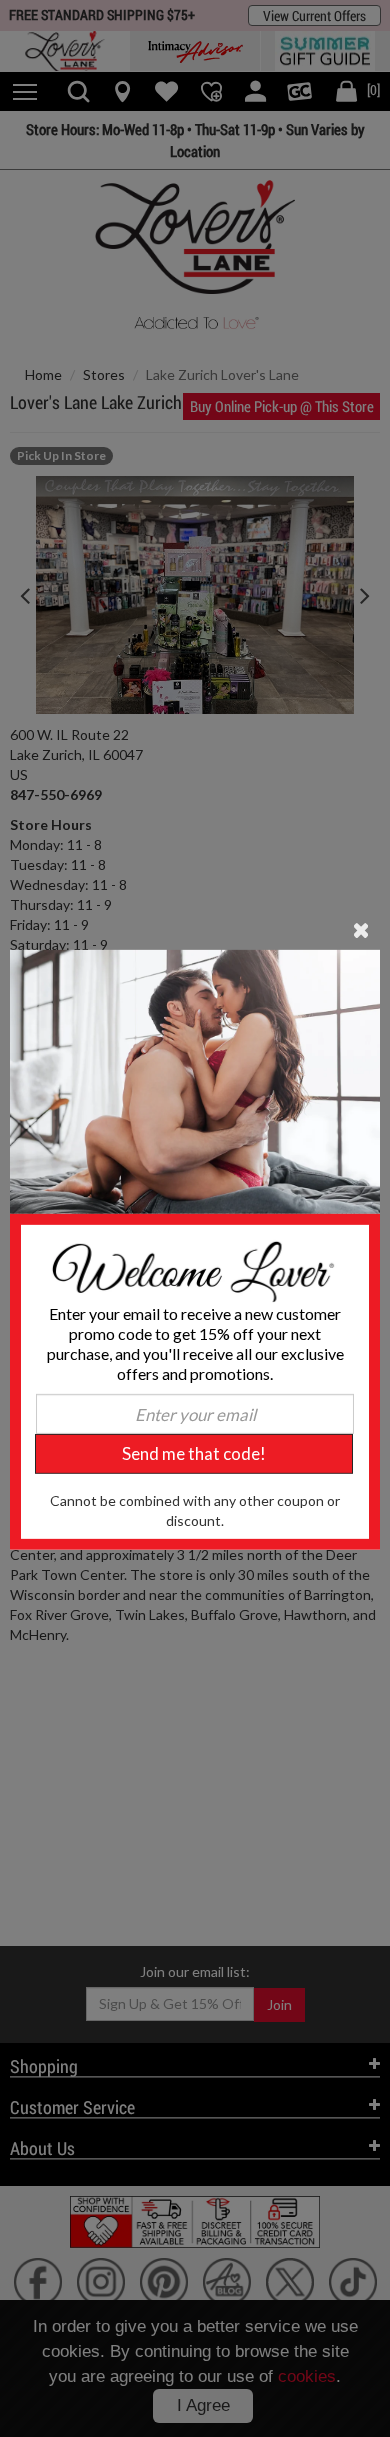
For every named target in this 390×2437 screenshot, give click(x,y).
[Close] (361, 928)
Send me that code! (194, 1453)
